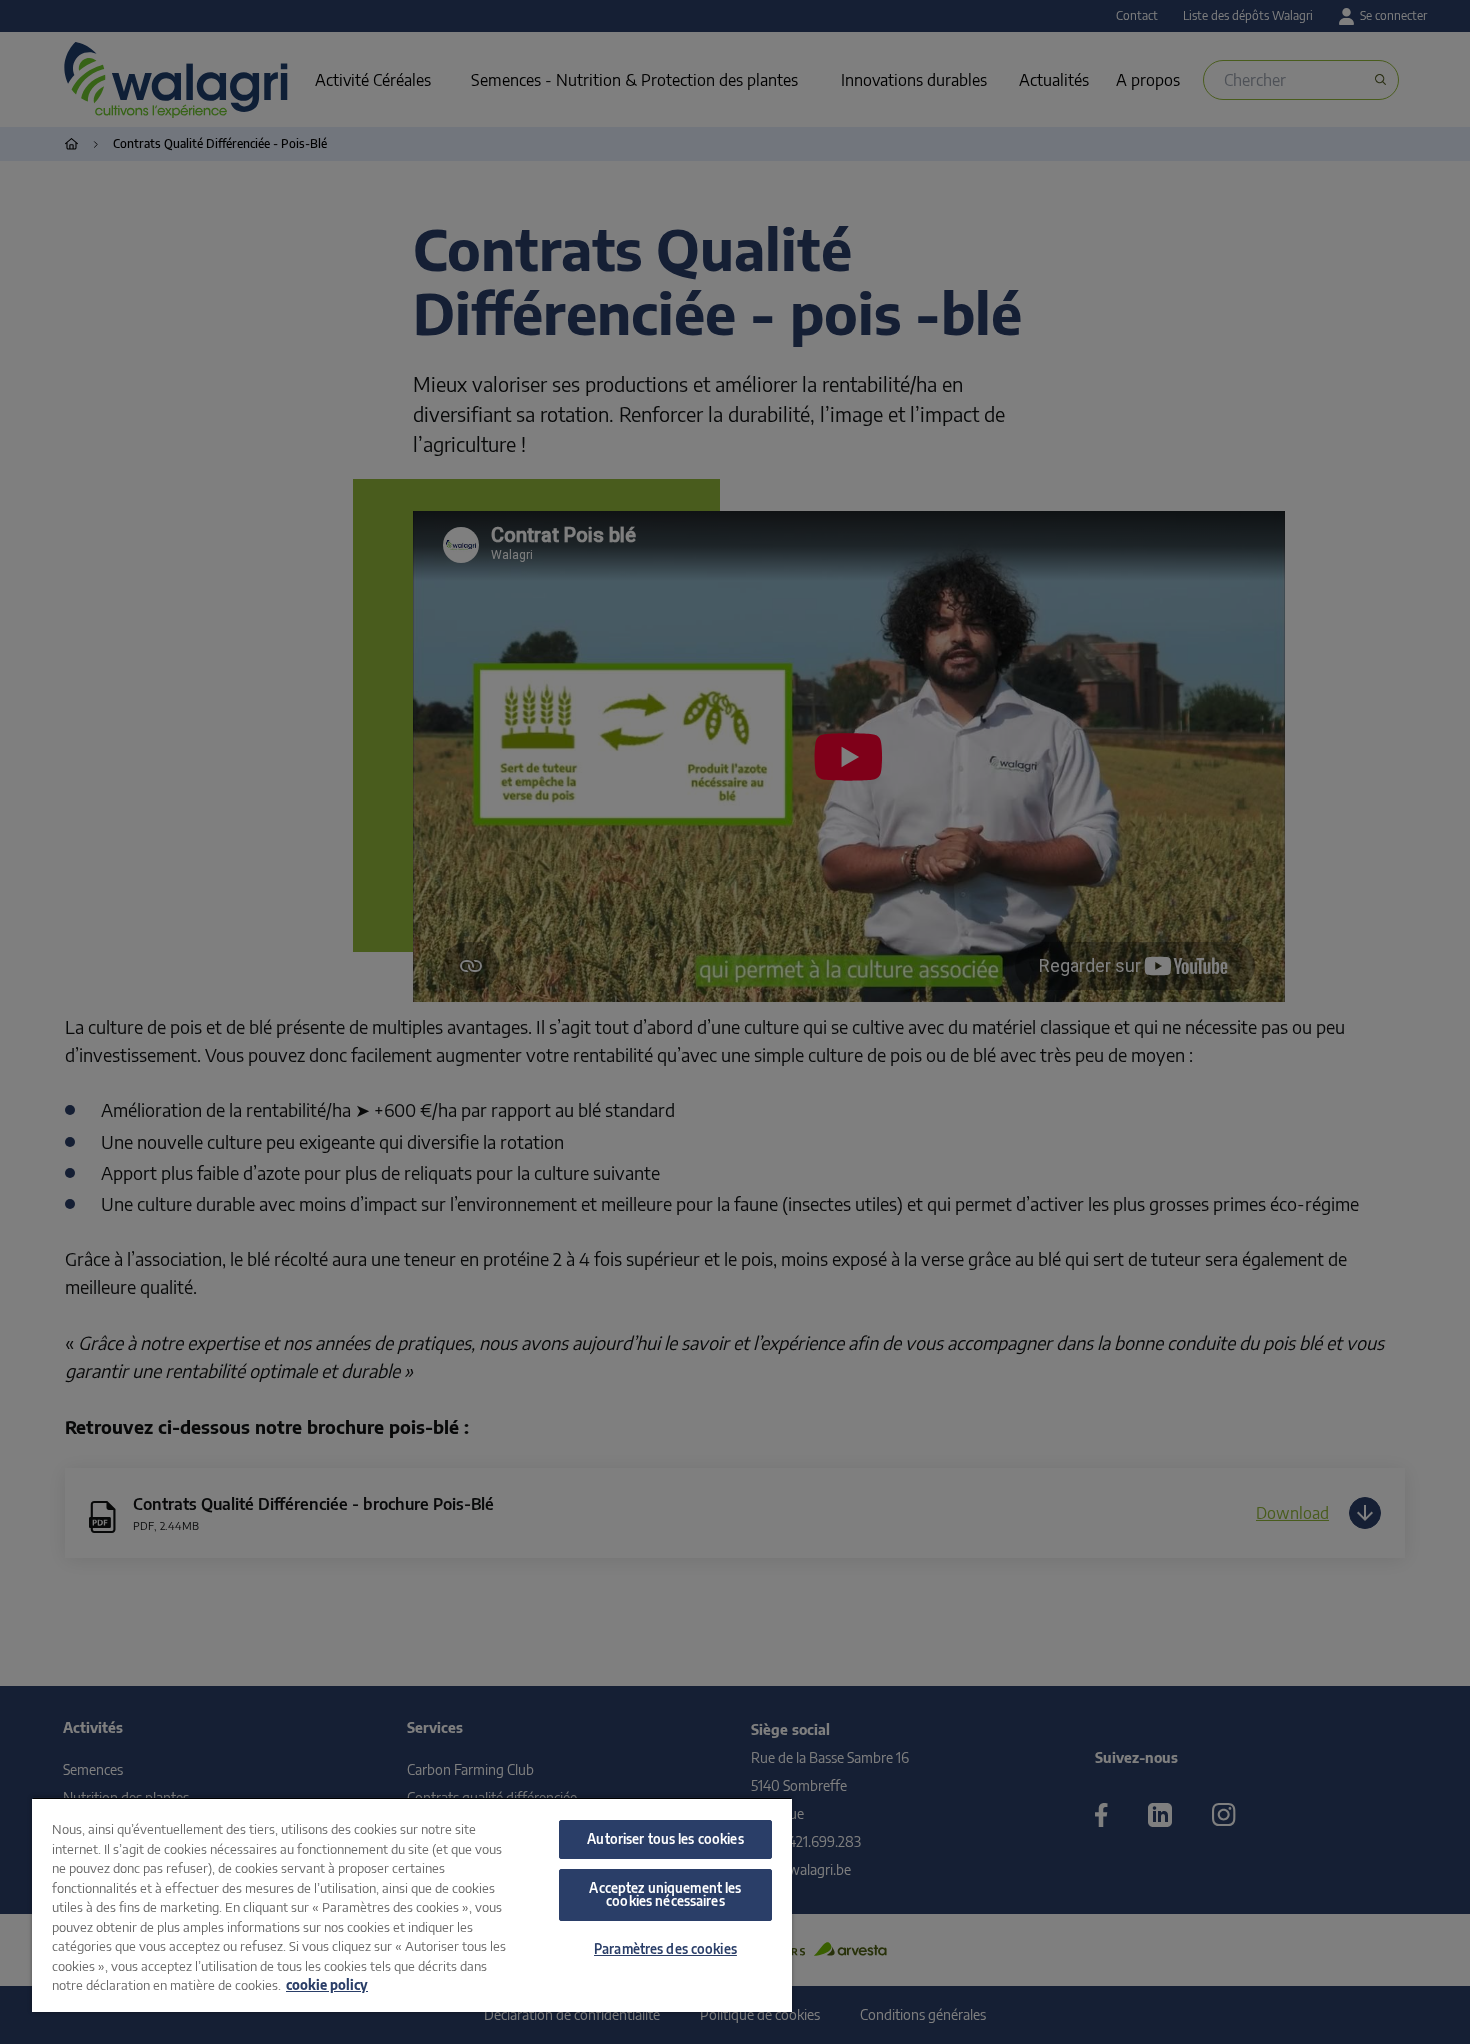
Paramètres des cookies (665, 1949)
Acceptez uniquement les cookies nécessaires (665, 1894)
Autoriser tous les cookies (665, 1839)
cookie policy (327, 1985)
